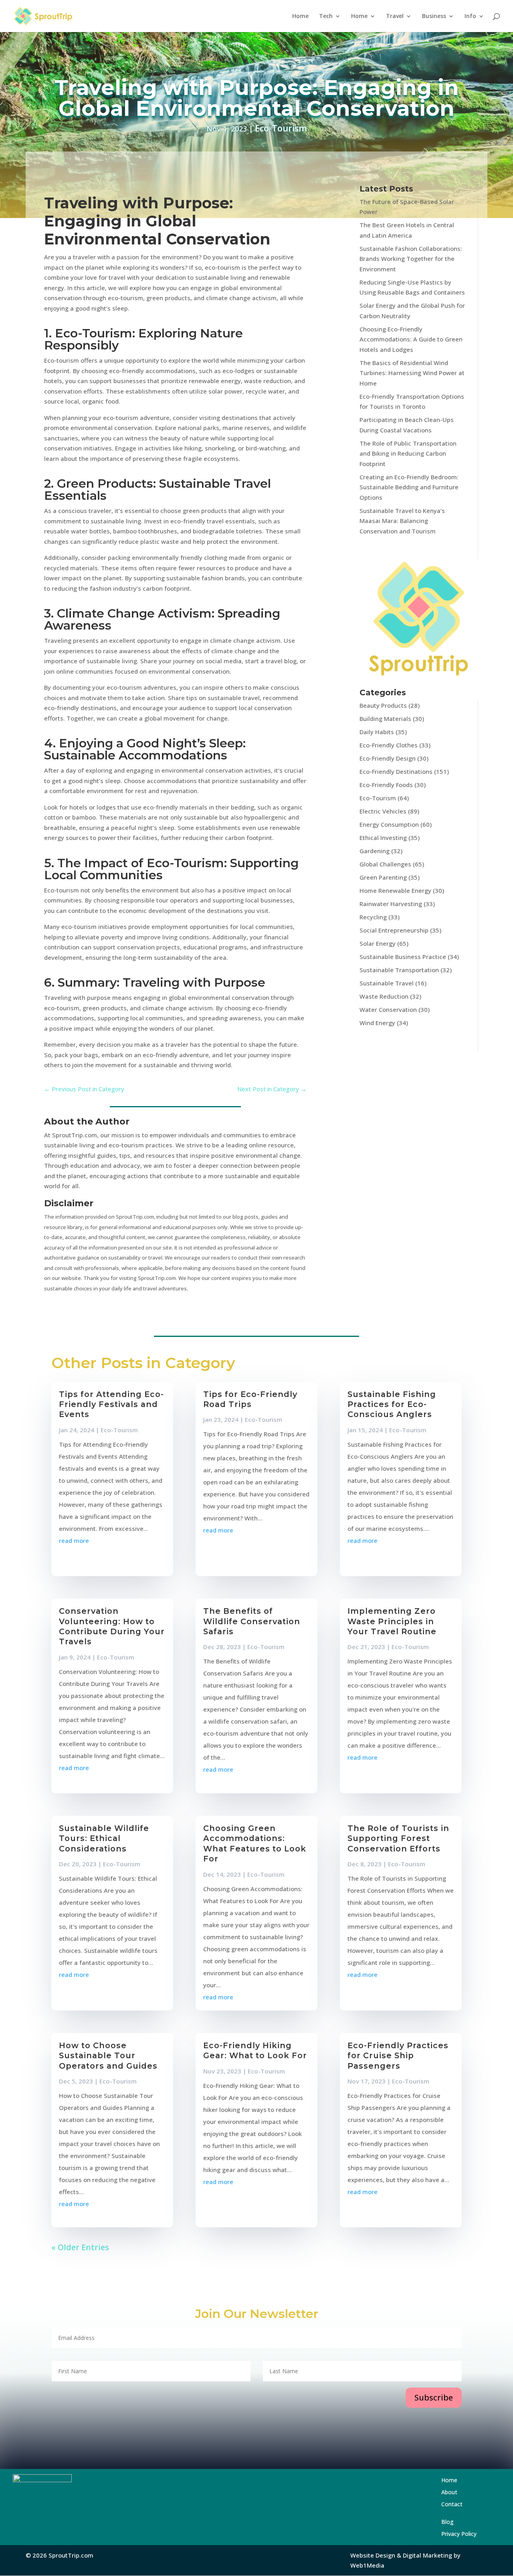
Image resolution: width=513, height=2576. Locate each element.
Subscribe (434, 2397)
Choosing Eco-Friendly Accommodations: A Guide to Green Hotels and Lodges (411, 339)
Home (300, 16)
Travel (395, 16)
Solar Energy (378, 943)
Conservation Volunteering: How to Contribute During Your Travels (112, 1626)
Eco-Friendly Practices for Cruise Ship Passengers (398, 2056)
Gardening (375, 851)
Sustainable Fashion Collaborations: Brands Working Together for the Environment (411, 259)
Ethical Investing (383, 838)
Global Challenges (385, 864)
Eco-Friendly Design (388, 758)
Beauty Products (383, 705)
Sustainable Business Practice (403, 957)
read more (74, 1540)
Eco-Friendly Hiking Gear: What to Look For (255, 2050)
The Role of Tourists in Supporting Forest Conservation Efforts (398, 1838)
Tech (326, 16)
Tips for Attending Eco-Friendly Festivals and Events (111, 1404)
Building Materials (385, 719)
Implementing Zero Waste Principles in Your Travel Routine (392, 1621)
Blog (467, 2522)
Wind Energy (377, 1023)
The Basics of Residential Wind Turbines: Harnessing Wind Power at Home (412, 373)
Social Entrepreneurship (394, 930)
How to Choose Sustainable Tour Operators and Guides (108, 2056)
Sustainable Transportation (399, 970)
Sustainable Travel (387, 983)
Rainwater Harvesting (391, 904)
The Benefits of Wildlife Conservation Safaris (252, 1621)
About (469, 2493)
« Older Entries (80, 2247)
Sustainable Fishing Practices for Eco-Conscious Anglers (392, 1404)
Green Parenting (383, 877)
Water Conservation (388, 1009)
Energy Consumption (389, 824)
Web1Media (367, 2565)
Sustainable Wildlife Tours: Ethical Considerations (104, 1838)
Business (434, 16)
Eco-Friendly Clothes (389, 745)
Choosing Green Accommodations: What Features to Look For (255, 1843)
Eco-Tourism (281, 128)
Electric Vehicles (383, 811)
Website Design (373, 2555)
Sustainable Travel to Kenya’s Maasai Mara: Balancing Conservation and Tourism (402, 521)
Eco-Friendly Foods (386, 785)
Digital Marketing (427, 2555)
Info (470, 16)
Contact (470, 2507)
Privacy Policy (459, 2534)
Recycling (373, 917)
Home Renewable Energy (395, 890)
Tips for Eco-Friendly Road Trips (250, 1399)
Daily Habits (377, 732)
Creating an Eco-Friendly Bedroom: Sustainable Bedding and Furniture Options (409, 487)
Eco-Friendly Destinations (396, 771)
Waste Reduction (384, 996)
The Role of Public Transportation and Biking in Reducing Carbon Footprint (408, 453)
